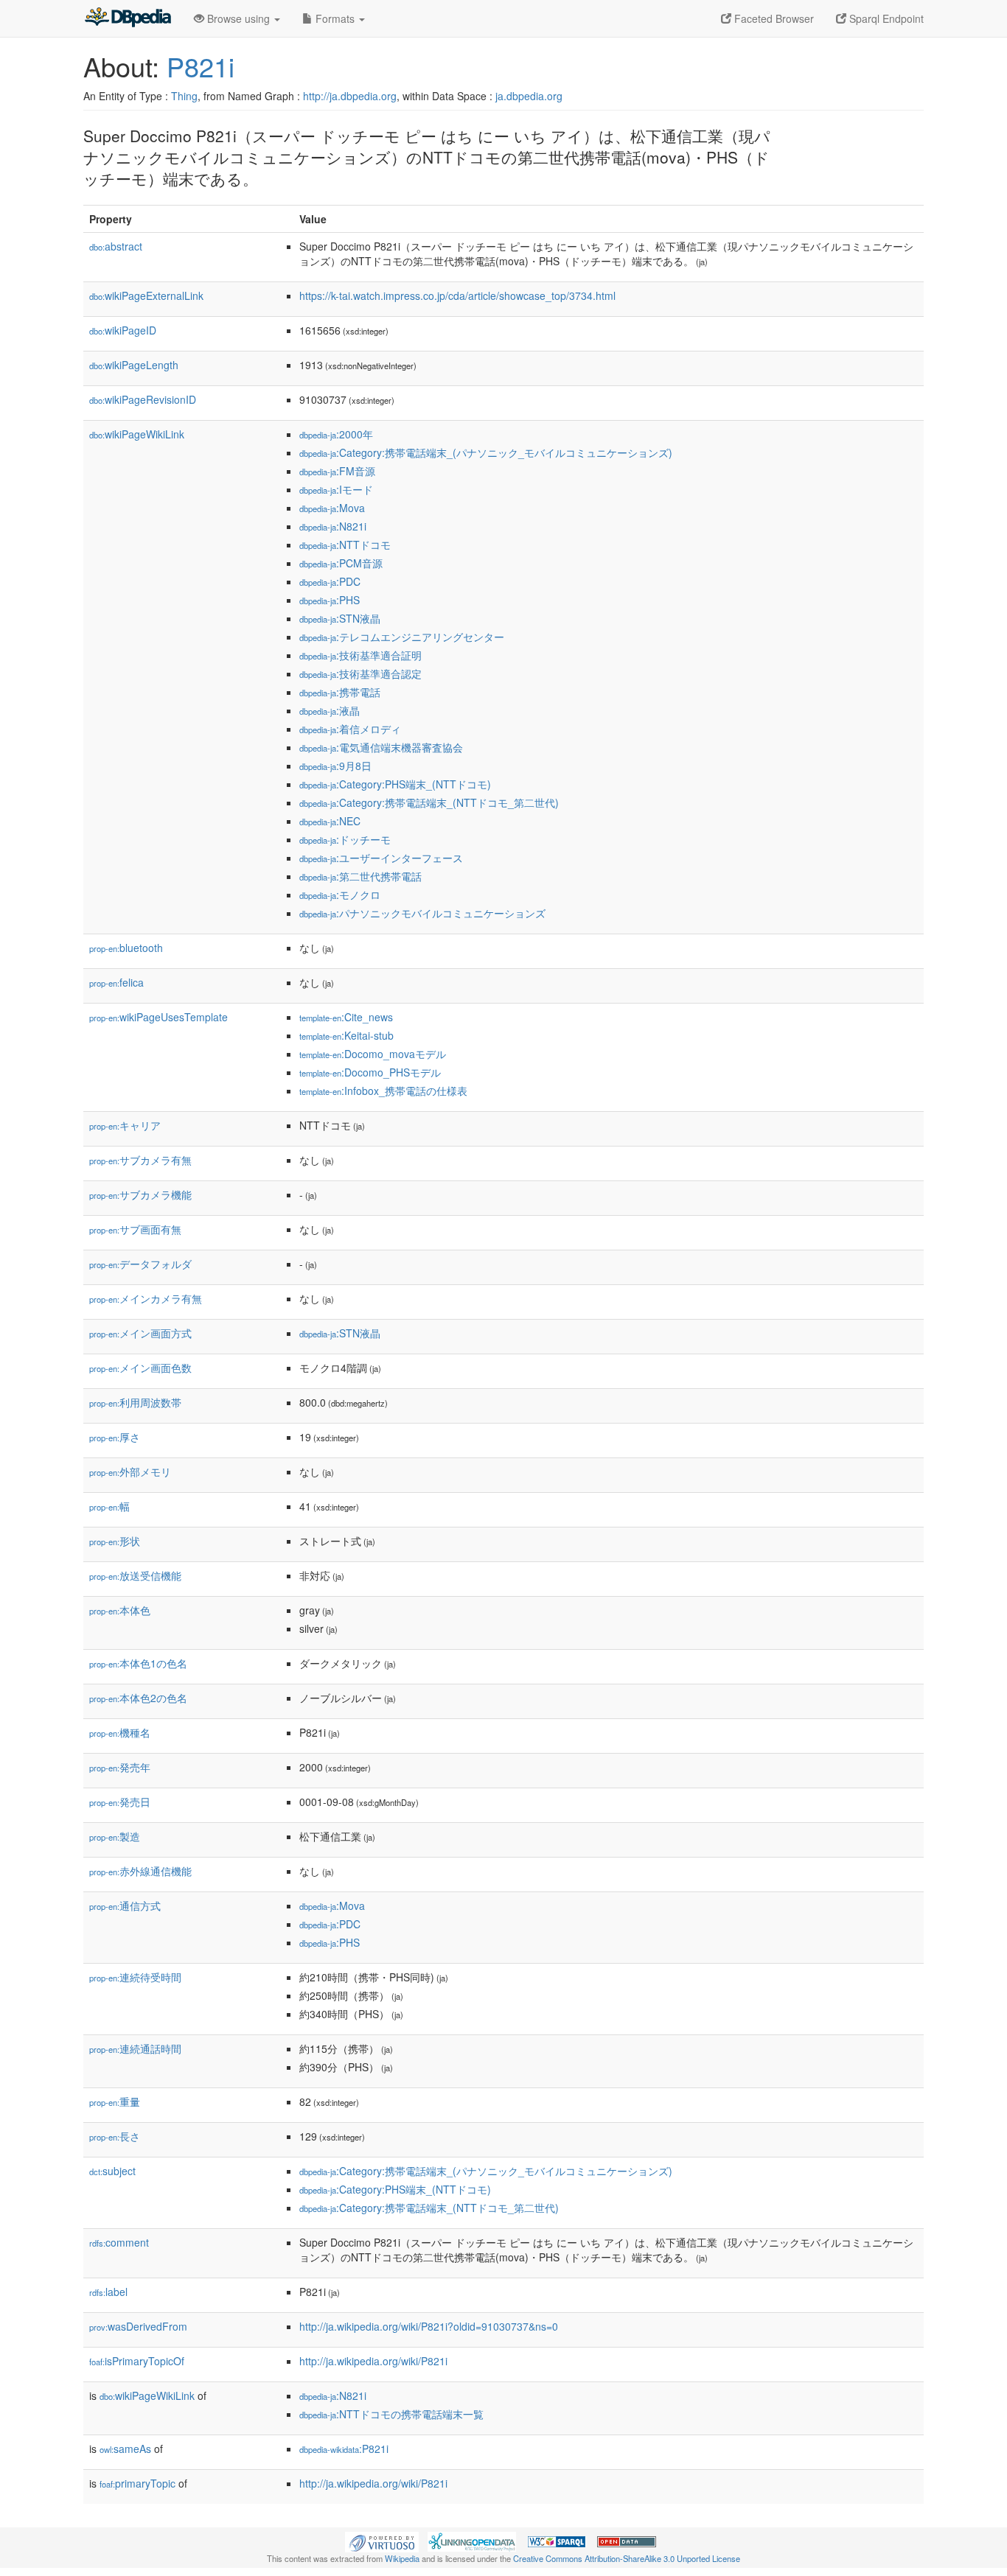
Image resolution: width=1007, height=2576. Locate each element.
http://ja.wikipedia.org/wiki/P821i (373, 2361)
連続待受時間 (135, 1977)
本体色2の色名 (138, 1698)
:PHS (330, 600)
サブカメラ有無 (140, 1160)
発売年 (120, 1767)
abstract (116, 246)
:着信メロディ (350, 729)
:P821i (344, 2449)
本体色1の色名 (138, 1663)
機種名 (120, 1732)
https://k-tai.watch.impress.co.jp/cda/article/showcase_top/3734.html (457, 295)
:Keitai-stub (346, 1035)
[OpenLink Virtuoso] (382, 2540)
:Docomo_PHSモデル (370, 1072)
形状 (115, 1541)
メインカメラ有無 (146, 1298)
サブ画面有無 (135, 1229)
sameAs (125, 2449)
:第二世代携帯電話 (360, 876)
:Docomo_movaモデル (373, 1054)
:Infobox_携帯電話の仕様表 (383, 1091)
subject (112, 2171)
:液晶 (330, 710)
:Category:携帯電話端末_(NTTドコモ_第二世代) (429, 802)
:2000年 (336, 434)
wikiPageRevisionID (143, 399)
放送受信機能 (135, 1575)
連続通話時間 (135, 2048)
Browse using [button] (238, 18)
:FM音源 (337, 471)
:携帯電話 (340, 692)
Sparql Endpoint (885, 18)
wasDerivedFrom (138, 2326)
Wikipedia (402, 2558)
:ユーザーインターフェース (381, 858)
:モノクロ (340, 895)
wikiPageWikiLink (137, 434)
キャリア (125, 1125)
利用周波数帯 (135, 1402)
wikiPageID (123, 330)
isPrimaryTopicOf (137, 2361)
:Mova (332, 508)
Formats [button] (335, 18)
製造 (115, 1836)
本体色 (120, 1610)
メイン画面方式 (140, 1333)
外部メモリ (130, 1471)
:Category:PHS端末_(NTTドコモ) (395, 784)
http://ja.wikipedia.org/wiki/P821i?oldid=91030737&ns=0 (429, 2326)
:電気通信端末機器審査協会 (381, 747)
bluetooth (126, 948)
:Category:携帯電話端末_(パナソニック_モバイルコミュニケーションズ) (486, 452)
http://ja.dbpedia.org (350, 96)
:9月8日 (335, 766)
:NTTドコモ (345, 545)
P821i (201, 66)
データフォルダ (140, 1264)
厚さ (115, 1437)
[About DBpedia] (128, 18)
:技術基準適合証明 (360, 655)
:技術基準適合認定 (360, 673)
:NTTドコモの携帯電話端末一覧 (391, 2414)
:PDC (330, 581)
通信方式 (125, 1905)
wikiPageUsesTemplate (158, 1017)
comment (119, 2242)
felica (116, 982)
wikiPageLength (134, 365)
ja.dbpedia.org (529, 96)
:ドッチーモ (345, 839)
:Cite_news (346, 1017)
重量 (115, 2101)
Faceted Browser (773, 18)
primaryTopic (137, 2483)
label (108, 2292)
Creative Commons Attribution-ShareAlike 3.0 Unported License (627, 2558)
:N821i (333, 526)
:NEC (330, 821)
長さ (115, 2136)
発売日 (120, 1802)
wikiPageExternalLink (146, 295)
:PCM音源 (341, 563)
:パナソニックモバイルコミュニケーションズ (422, 913)
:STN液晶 (340, 618)
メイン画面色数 (140, 1368)
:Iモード (336, 489)
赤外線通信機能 (140, 1871)
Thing (184, 96)
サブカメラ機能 (140, 1194)
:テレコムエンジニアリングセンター (402, 637)
